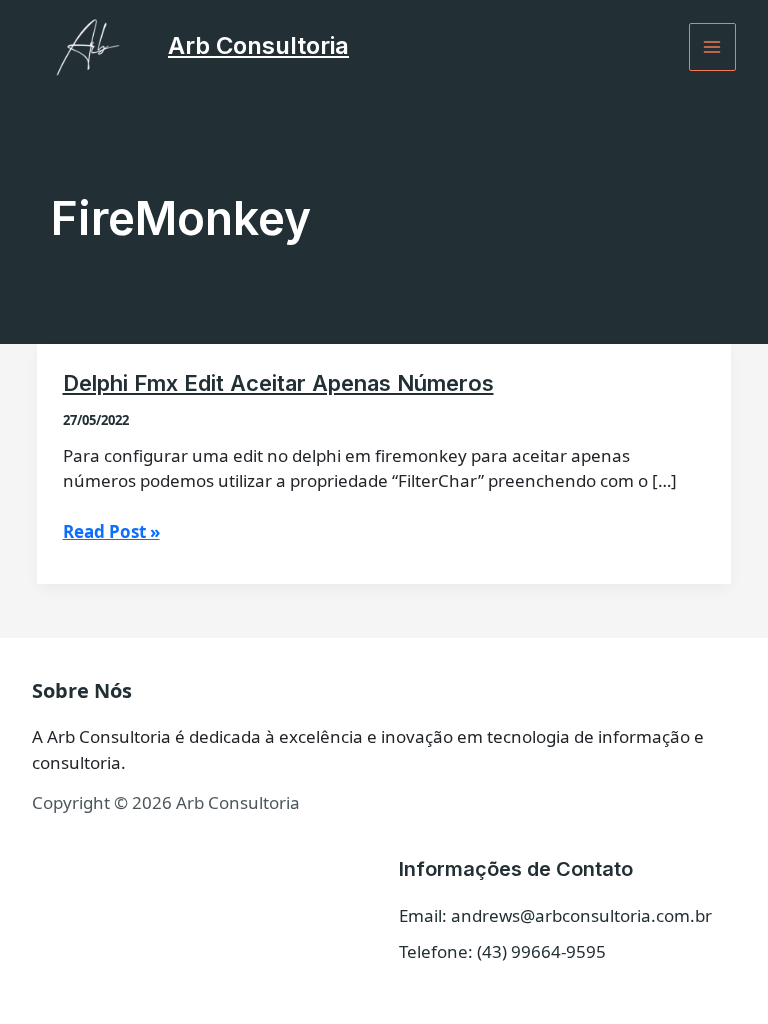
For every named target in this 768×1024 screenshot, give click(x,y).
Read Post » (111, 532)
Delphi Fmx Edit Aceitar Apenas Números (278, 383)
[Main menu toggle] (713, 47)
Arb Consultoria (258, 45)
